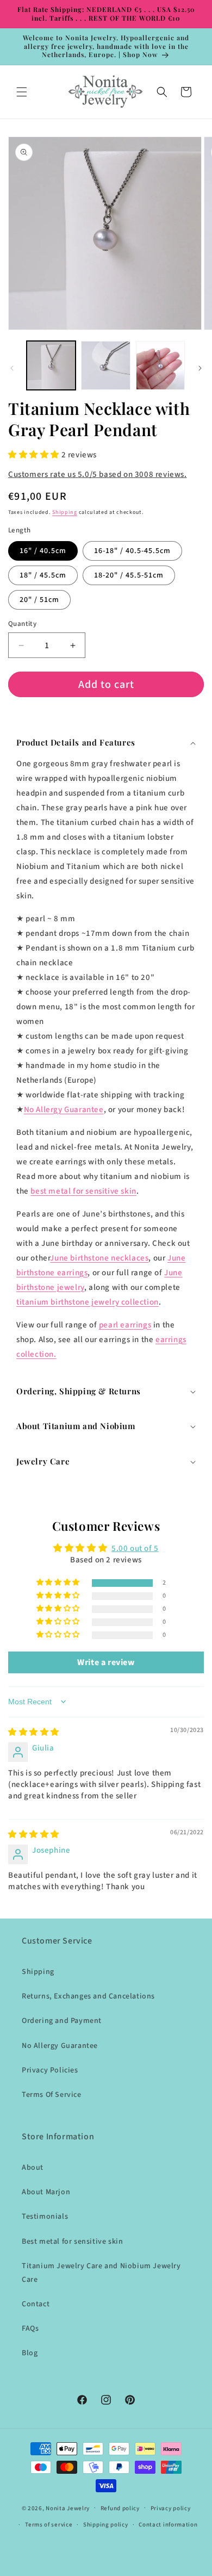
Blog (30, 2353)
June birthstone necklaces (99, 1258)
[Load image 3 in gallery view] (160, 365)
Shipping (65, 512)
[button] (22, 92)
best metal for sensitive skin (83, 1191)
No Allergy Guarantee (64, 1110)
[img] (34, 1732)
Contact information (168, 2525)
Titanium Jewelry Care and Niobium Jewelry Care (101, 2273)
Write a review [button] (106, 1662)
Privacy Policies (50, 2070)
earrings (125, 1325)
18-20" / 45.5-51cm (129, 575)
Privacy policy (171, 2508)
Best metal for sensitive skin (72, 2242)
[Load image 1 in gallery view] (51, 365)
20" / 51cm (39, 600)
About (33, 2168)
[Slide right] (200, 368)
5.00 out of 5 (135, 1548)
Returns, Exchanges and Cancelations (88, 1996)
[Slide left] (12, 368)
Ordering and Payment (62, 2021)
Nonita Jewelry (68, 2508)
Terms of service (49, 2525)
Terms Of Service (52, 2095)
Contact (36, 2304)
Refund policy (120, 2508)
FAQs (30, 2329)
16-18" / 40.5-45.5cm (132, 551)
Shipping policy (106, 2525)
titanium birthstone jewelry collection (88, 1302)
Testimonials (45, 2217)
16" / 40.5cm (43, 551)
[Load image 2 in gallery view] (105, 365)
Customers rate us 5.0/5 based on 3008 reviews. (98, 474)
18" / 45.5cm (43, 575)
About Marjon (46, 2192)
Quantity (22, 624)
